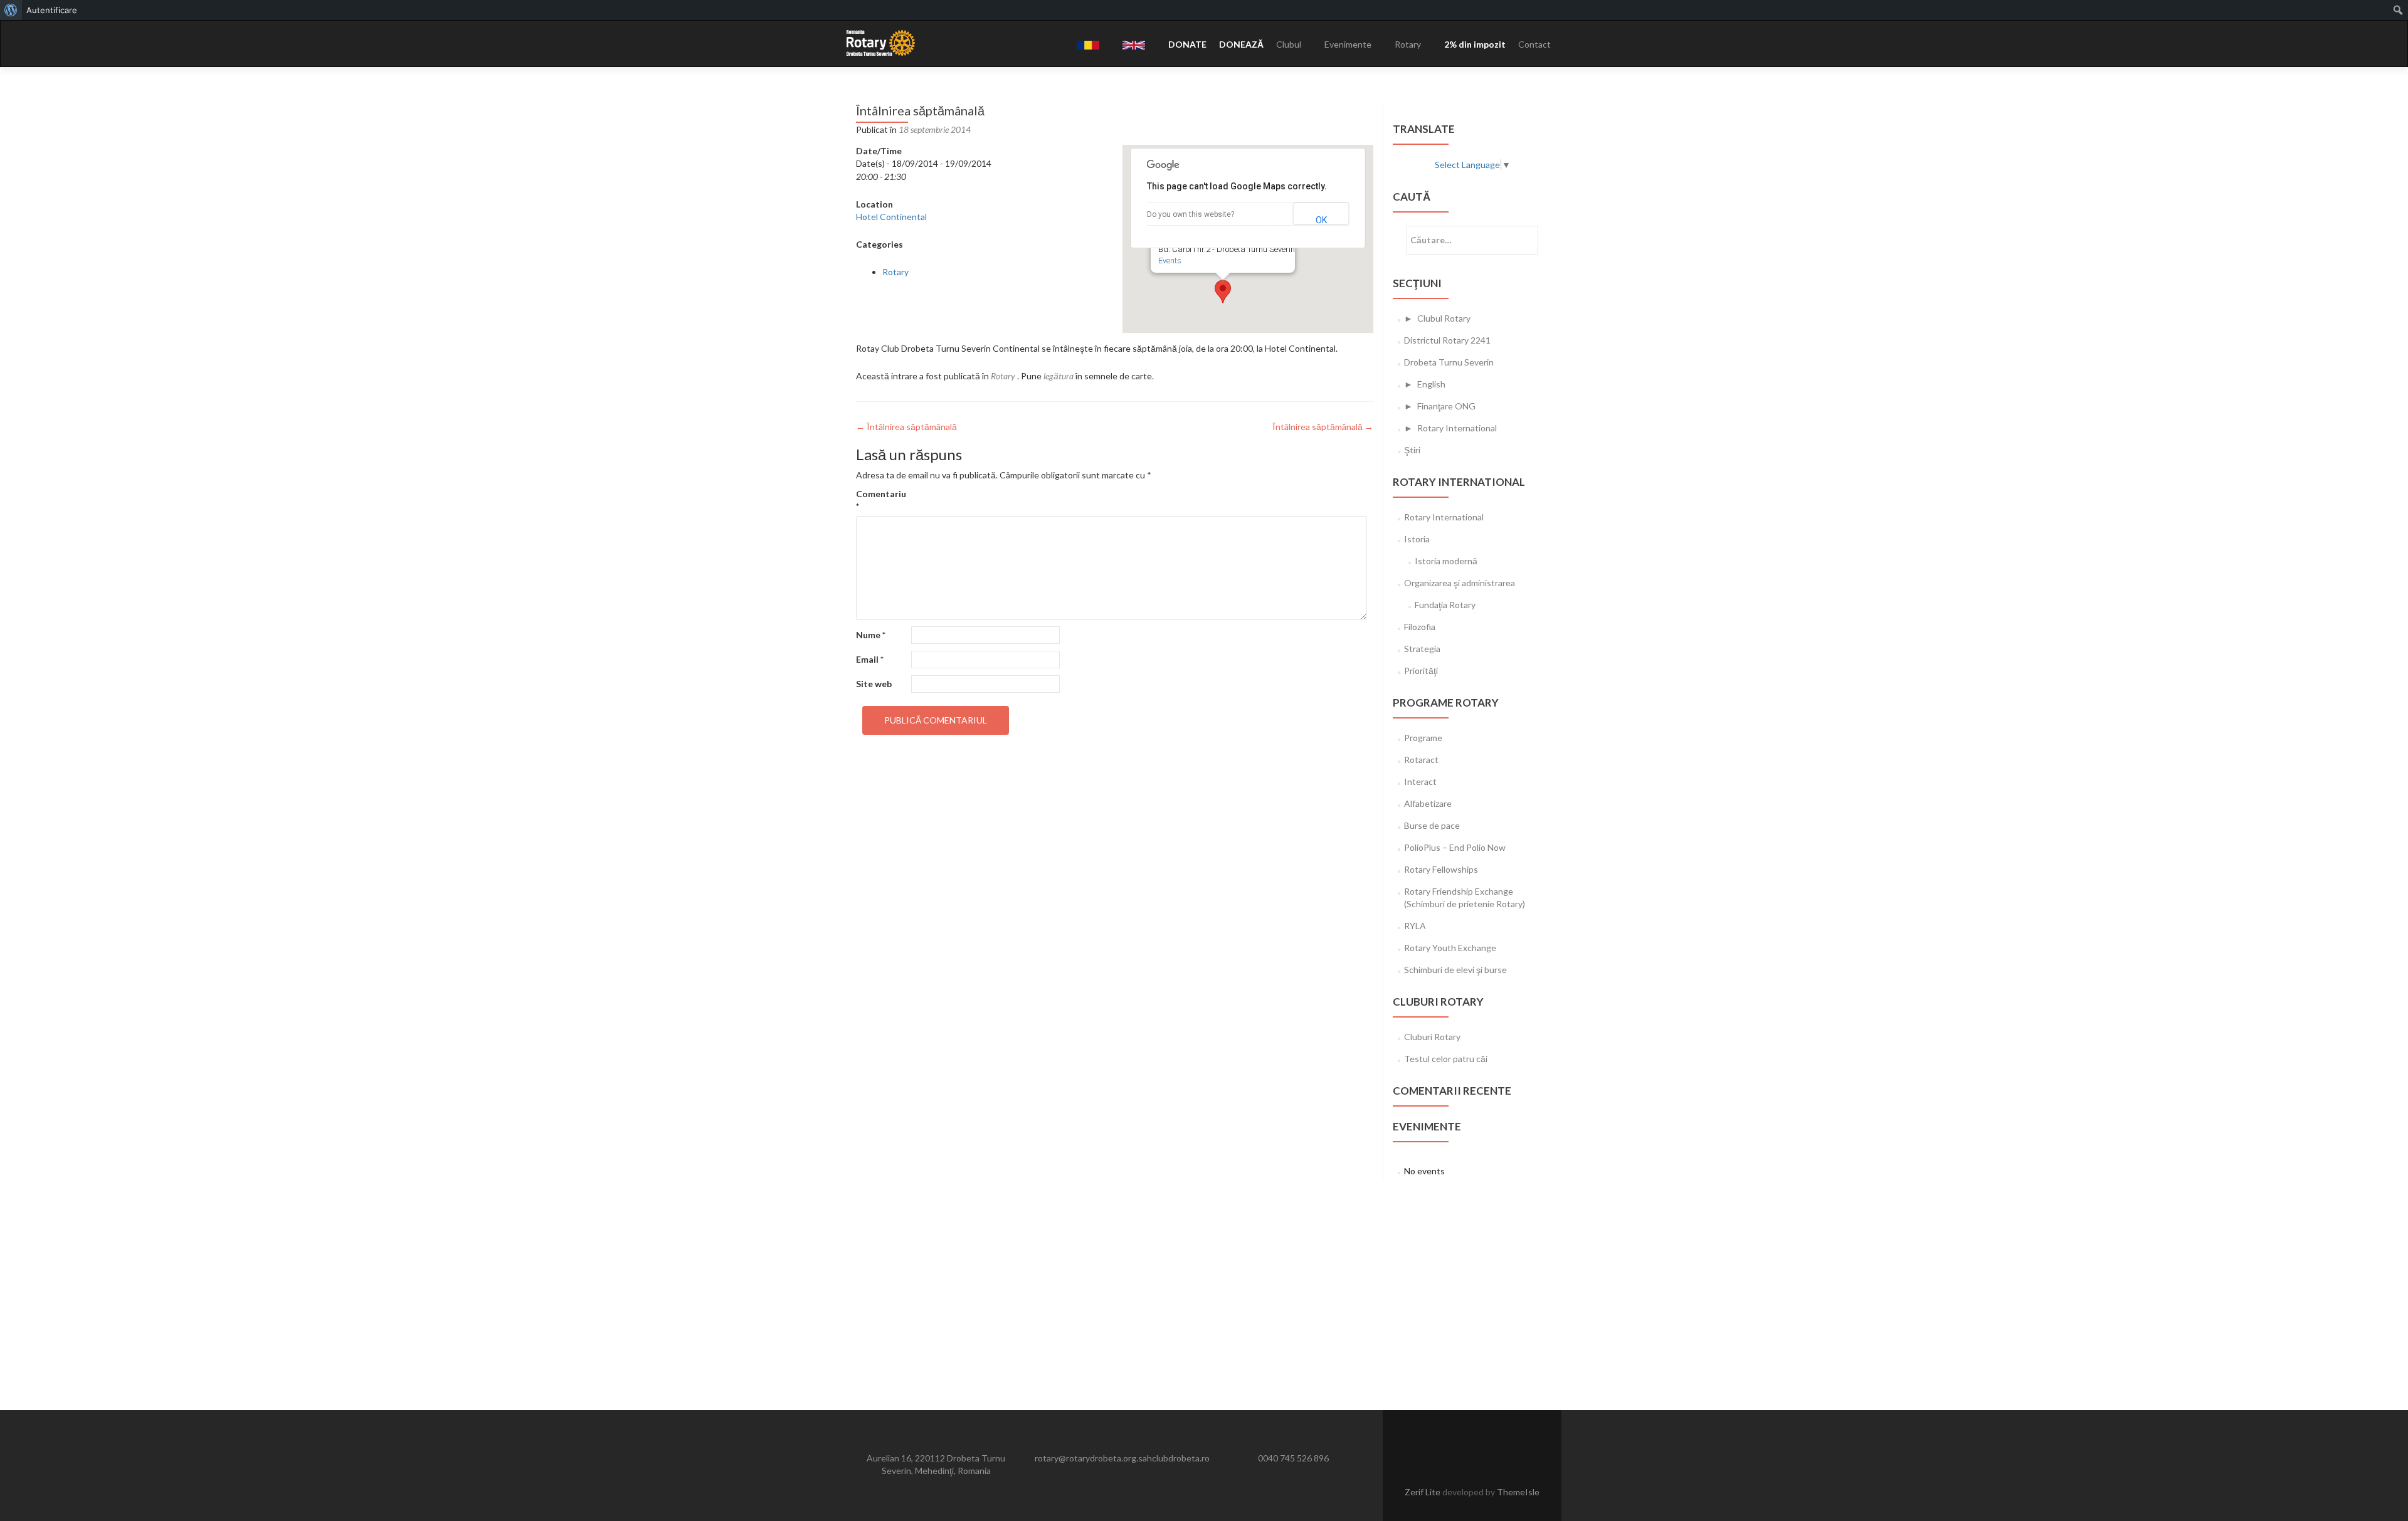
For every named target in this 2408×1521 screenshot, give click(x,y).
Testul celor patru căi (1446, 1059)
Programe (1423, 738)
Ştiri (1412, 450)
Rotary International (1457, 428)
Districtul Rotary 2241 (1447, 340)
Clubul (1289, 44)
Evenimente (1348, 44)
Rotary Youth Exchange (1450, 948)
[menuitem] (11, 10)
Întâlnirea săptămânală (906, 427)
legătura (1059, 376)
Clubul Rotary (1444, 318)
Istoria (1417, 539)
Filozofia (1420, 627)
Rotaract (1421, 760)
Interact (1420, 782)
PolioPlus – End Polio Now (1455, 847)
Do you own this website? (1191, 214)
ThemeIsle (1518, 1492)
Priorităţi (1421, 671)
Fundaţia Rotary (1445, 605)
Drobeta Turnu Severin (1449, 362)
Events (1170, 261)
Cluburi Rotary (1432, 1037)
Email (870, 659)
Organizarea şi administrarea (1460, 583)
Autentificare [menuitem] (52, 10)
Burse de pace (1432, 825)
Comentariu (881, 500)
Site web (874, 684)
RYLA (1415, 926)
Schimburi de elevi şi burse (1455, 970)
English (1431, 384)
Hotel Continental (891, 217)
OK (1321, 220)
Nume (871, 635)
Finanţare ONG (1446, 406)
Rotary (1408, 44)
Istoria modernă (1446, 561)
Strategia (1422, 649)
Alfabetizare (1428, 803)
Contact (1534, 44)
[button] (1223, 292)
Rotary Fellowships (1441, 869)
